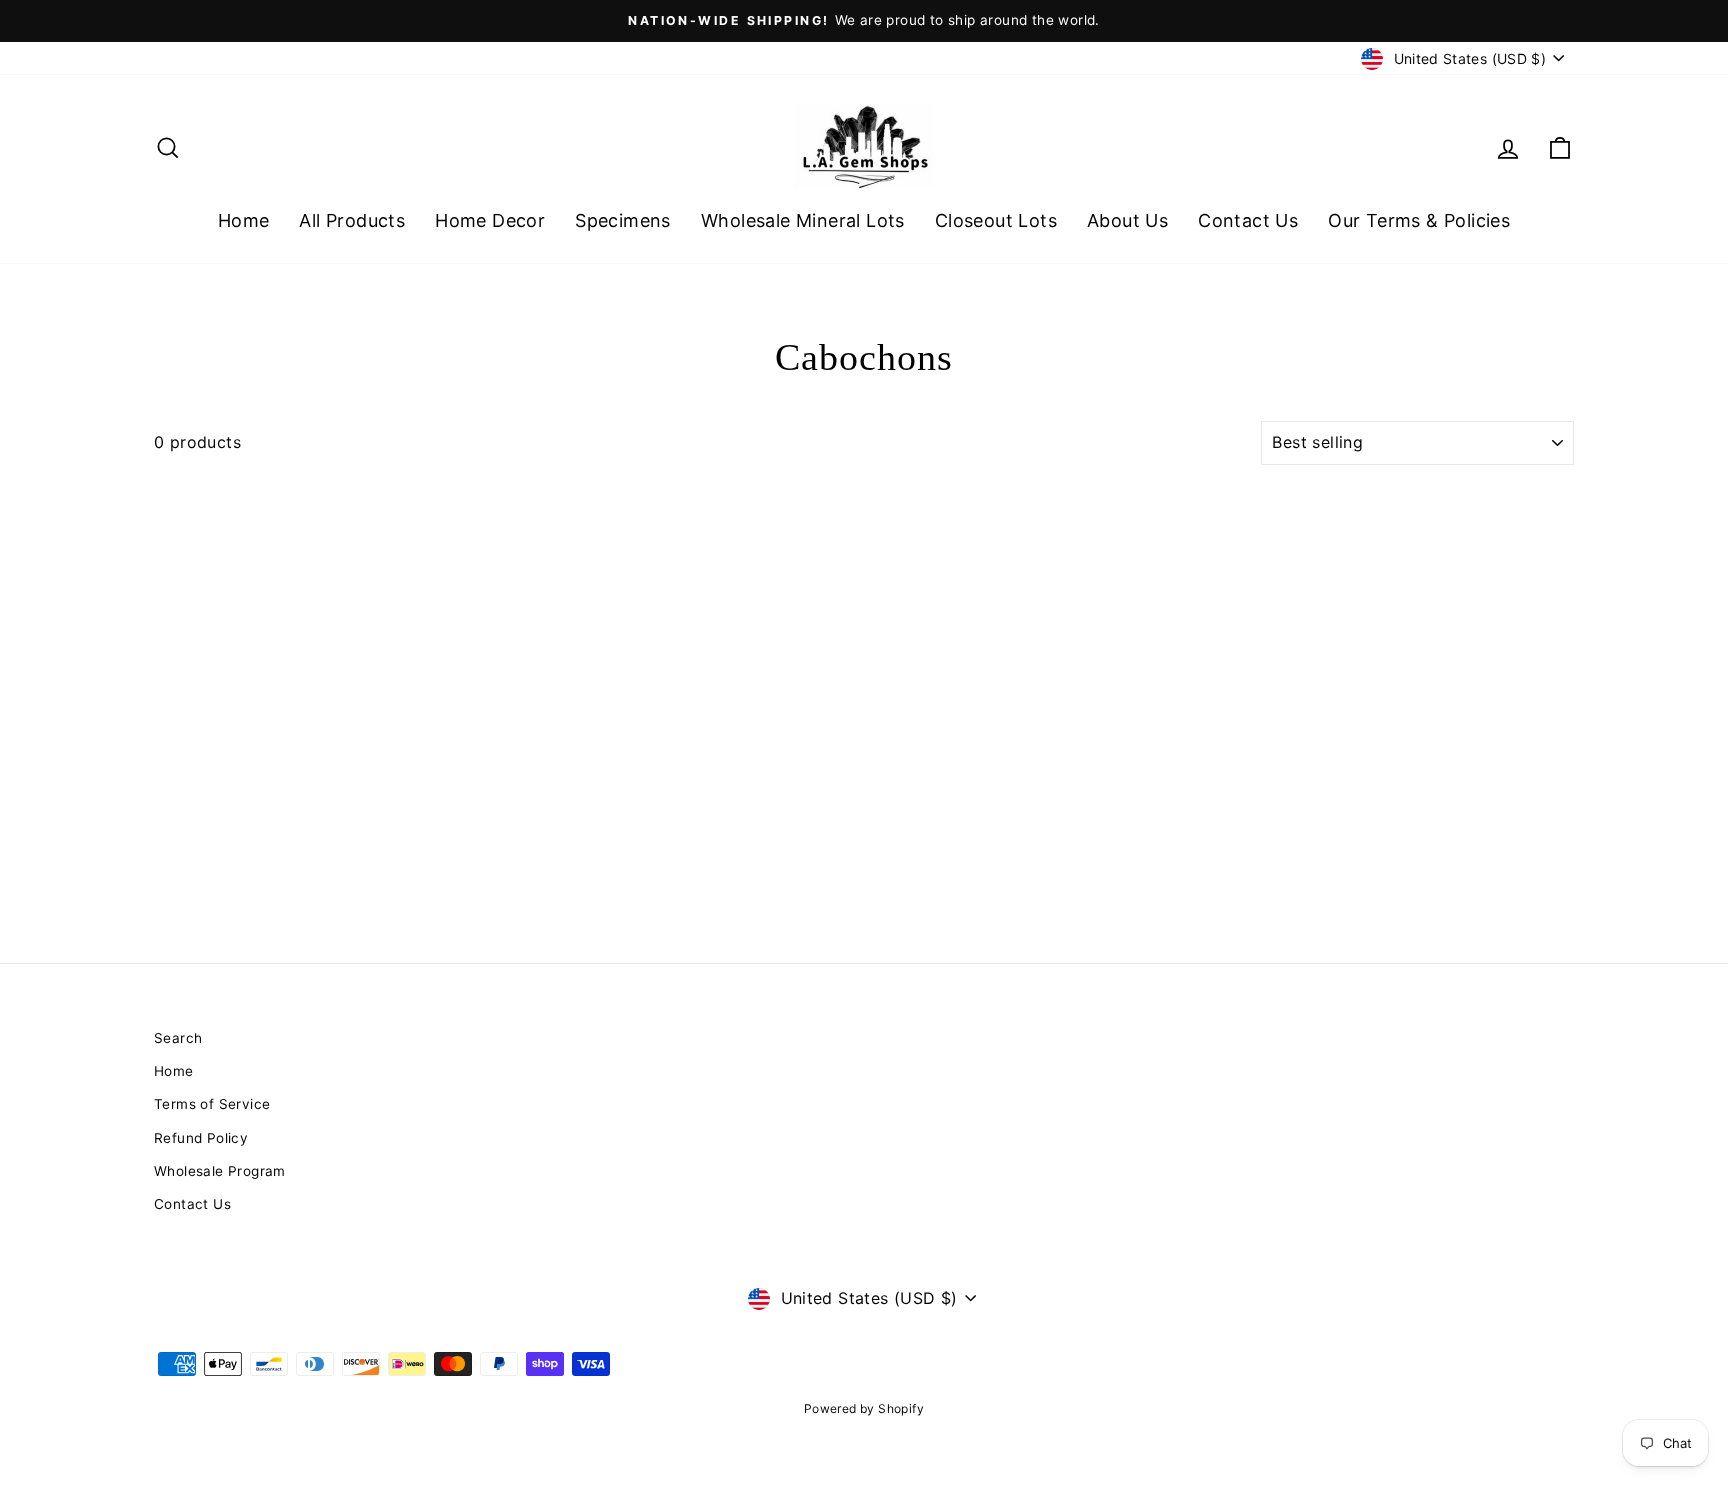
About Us (1127, 220)
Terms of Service (212, 1104)
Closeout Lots (996, 220)
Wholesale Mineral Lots (803, 220)
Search (178, 1038)
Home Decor (490, 220)
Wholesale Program (220, 1171)
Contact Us (1248, 220)
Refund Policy (201, 1138)
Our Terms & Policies (1419, 220)
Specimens (623, 220)
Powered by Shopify (864, 1408)
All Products (352, 220)
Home (244, 220)
